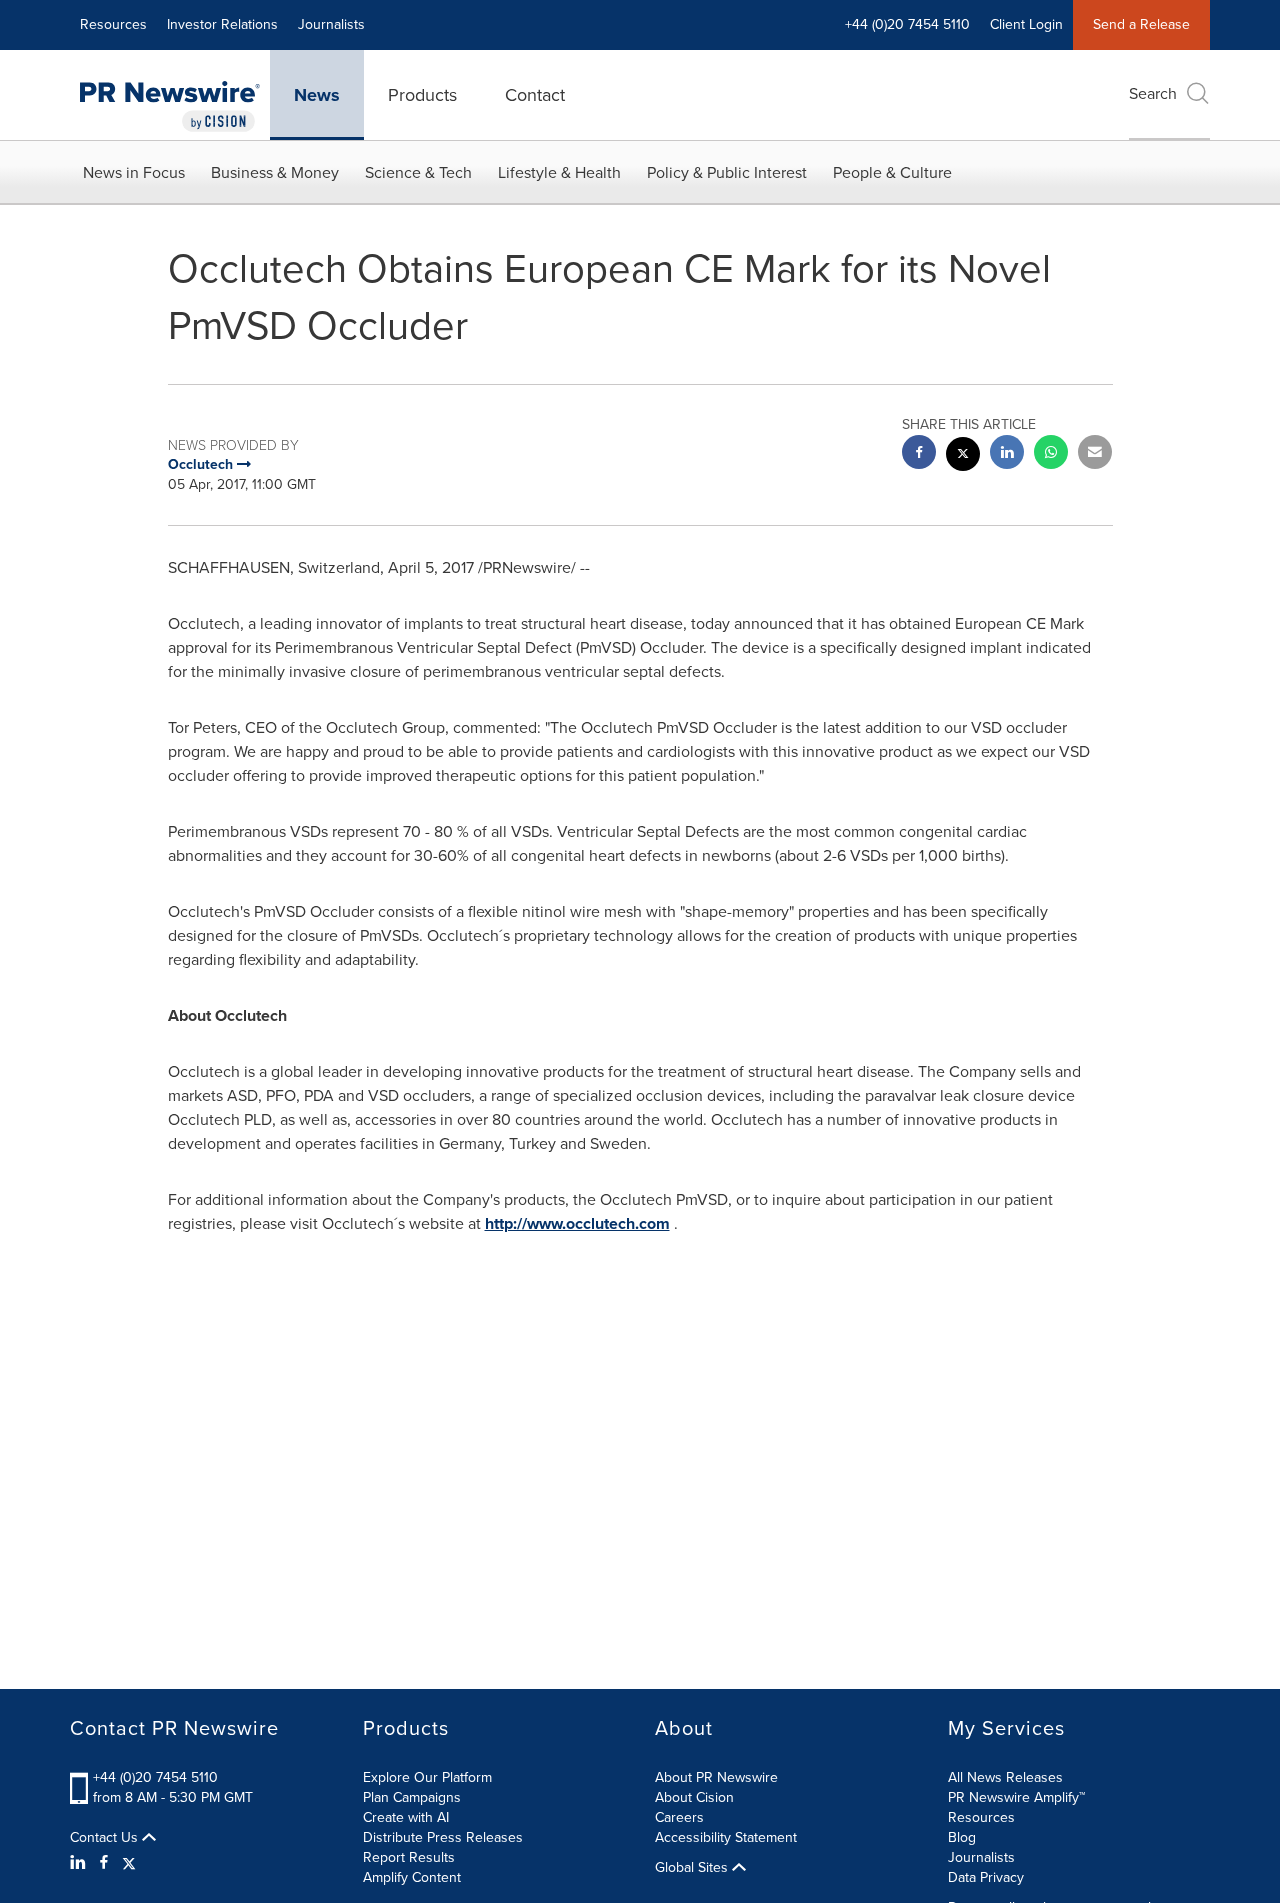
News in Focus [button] (134, 172)
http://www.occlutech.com (577, 1223)
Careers (679, 1817)
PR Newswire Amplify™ (1016, 1797)
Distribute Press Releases (443, 1837)
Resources (113, 24)
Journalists (331, 24)
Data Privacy (986, 1877)
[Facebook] (104, 1863)
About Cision (694, 1797)
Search (1153, 93)
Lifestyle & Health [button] (559, 172)
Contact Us (106, 1838)
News (317, 95)
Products (422, 95)
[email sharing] (1095, 454)
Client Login (1026, 24)
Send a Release (1141, 24)
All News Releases (1005, 1777)
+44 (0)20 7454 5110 (155, 1777)
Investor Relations (222, 24)
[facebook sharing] (919, 454)
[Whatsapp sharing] (1051, 454)
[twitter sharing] (963, 456)
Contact (535, 95)
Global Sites (693, 1868)
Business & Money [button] (275, 172)
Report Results (409, 1857)
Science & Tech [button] (418, 172)
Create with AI (406, 1817)
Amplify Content (412, 1877)
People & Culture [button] (892, 172)
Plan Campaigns (412, 1797)
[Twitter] (129, 1863)
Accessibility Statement (726, 1837)
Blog (962, 1837)
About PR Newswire (716, 1777)
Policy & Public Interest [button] (727, 172)
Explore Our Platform (427, 1777)
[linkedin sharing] (1007, 454)
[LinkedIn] (80, 1863)
